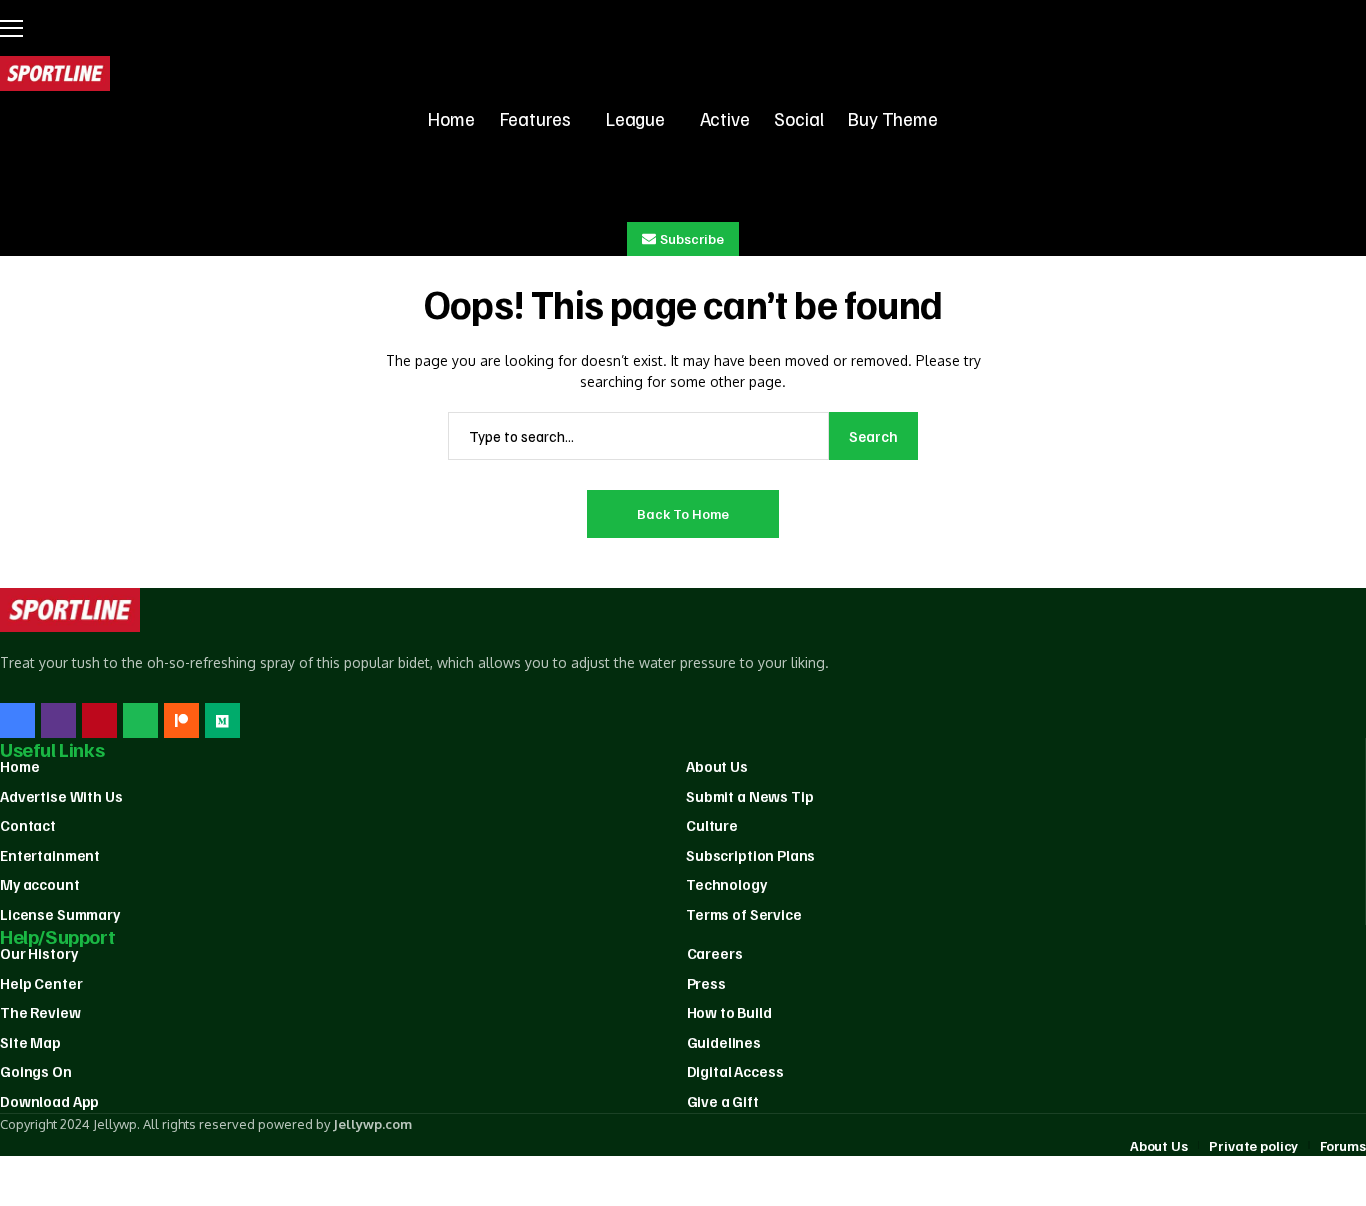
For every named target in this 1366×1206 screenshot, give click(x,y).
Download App (49, 1101)
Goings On (36, 1071)
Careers (715, 953)
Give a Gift (723, 1101)
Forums (1343, 1145)
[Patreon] (181, 720)
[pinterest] (99, 720)
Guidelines (724, 1042)
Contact (28, 825)
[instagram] (58, 720)
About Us (717, 766)
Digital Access (735, 1071)
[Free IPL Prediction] (55, 73)
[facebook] (17, 720)
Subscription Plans (750, 855)
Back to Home (683, 513)
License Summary (60, 914)
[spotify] (140, 720)
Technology (726, 884)
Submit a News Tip (749, 796)
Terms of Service (744, 914)
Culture (712, 825)
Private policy (1253, 1145)
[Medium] (222, 720)
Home (19, 766)
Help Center (41, 983)
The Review (40, 1012)
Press (706, 983)
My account (40, 884)
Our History (38, 953)
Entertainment (50, 855)
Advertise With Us (61, 796)
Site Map (30, 1042)
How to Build (729, 1012)
